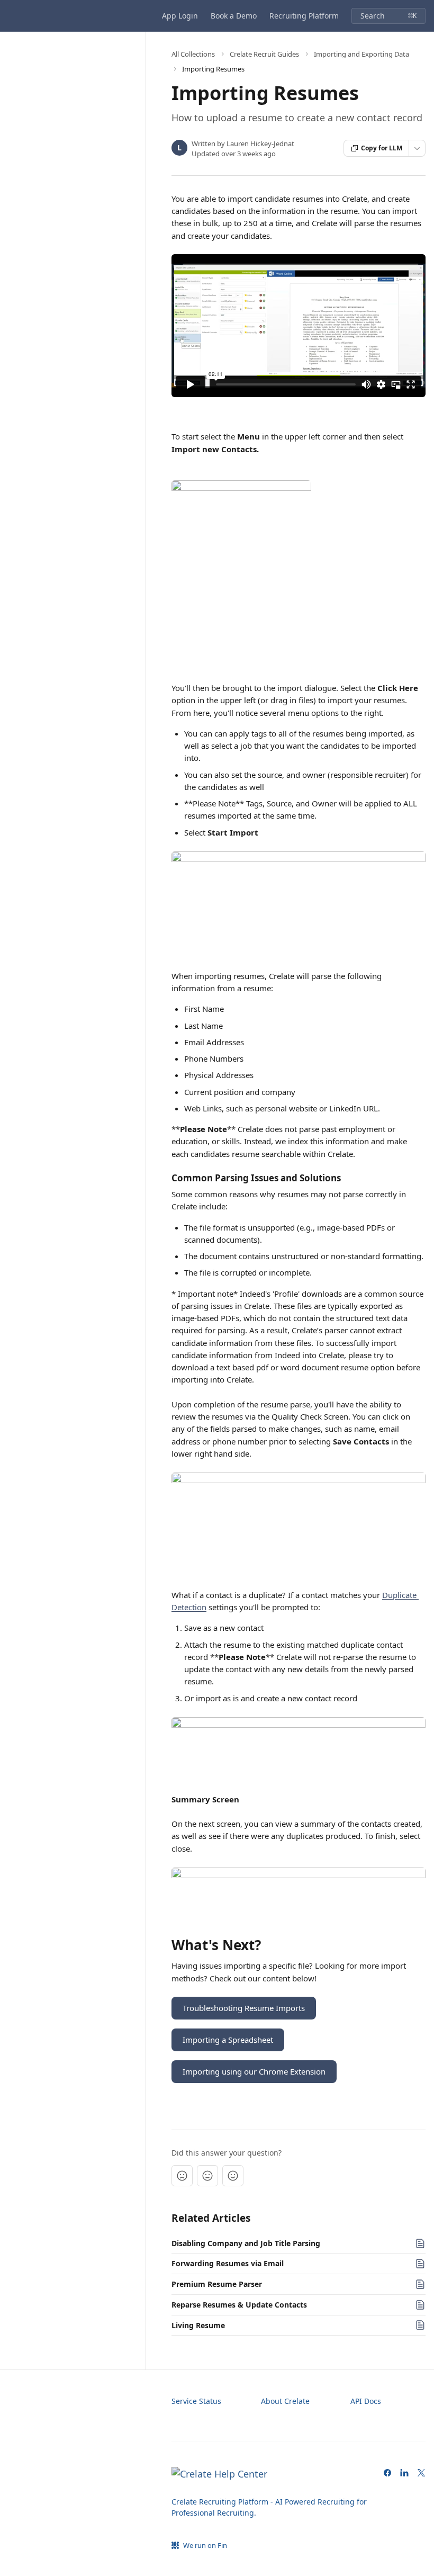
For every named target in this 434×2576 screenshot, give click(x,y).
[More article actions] (417, 148)
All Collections (193, 54)
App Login (180, 16)
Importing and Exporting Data (361, 54)
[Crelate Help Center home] (11, 16)
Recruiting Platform (304, 16)
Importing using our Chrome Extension (254, 2071)
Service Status (196, 2401)
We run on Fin (205, 2545)
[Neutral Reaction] (207, 2176)
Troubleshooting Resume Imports (244, 2008)
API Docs (366, 2401)
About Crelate (285, 2401)
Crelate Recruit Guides (264, 54)
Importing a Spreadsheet (228, 2040)
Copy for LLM (382, 148)
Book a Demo (234, 16)
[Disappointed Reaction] (182, 2176)
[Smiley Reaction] (233, 2176)
